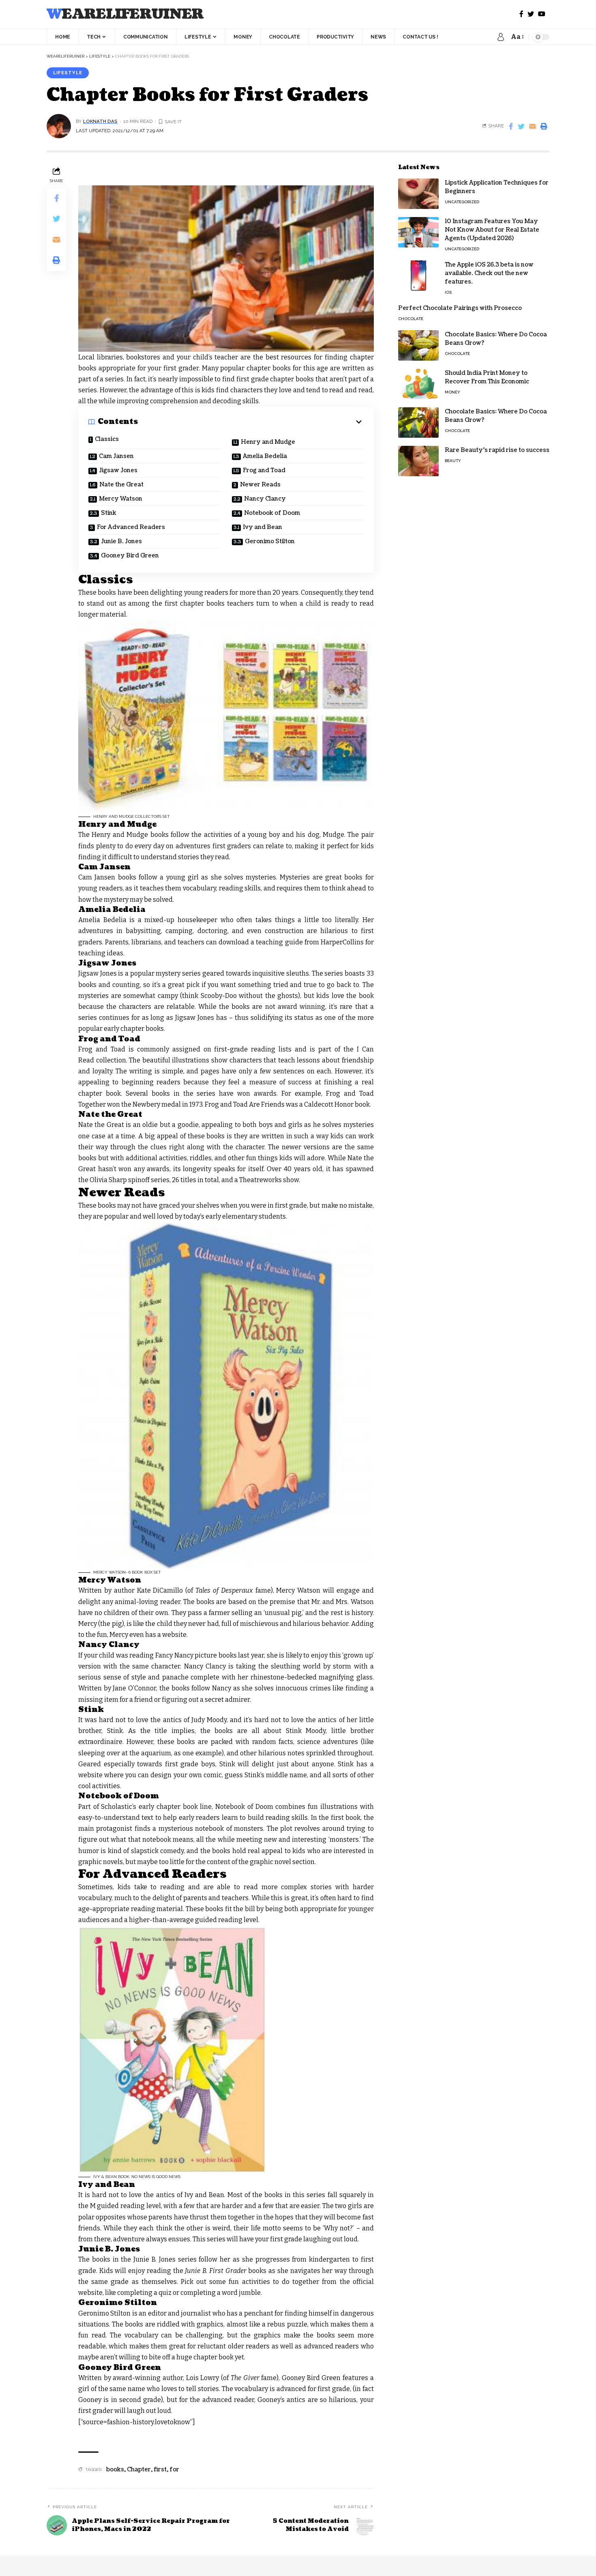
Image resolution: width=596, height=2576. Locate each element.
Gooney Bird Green (130, 556)
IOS (448, 292)
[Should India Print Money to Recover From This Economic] (418, 384)
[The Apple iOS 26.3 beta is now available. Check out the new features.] (418, 276)
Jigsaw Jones (118, 470)
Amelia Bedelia (265, 456)
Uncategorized (462, 202)
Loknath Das (100, 121)
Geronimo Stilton (270, 541)
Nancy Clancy (265, 499)
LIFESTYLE (68, 73)
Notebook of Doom (272, 513)
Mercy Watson (121, 499)
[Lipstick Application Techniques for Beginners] (418, 194)
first (160, 2470)
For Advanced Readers (131, 527)
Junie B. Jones (121, 541)
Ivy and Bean (263, 527)
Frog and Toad (264, 470)
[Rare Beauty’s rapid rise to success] (418, 461)
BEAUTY (453, 461)
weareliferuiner (125, 14)
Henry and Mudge (268, 442)
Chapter (139, 2470)
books (115, 2470)
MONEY (452, 392)
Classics (107, 439)
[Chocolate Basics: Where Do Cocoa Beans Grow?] (418, 345)
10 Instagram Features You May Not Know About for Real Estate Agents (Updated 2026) (492, 230)
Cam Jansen (116, 456)
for (174, 2470)
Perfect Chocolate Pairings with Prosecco (460, 308)
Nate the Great (121, 485)
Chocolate (411, 319)
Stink (109, 513)
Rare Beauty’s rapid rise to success (497, 450)
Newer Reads (260, 485)
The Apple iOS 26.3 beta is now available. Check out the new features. (489, 273)
